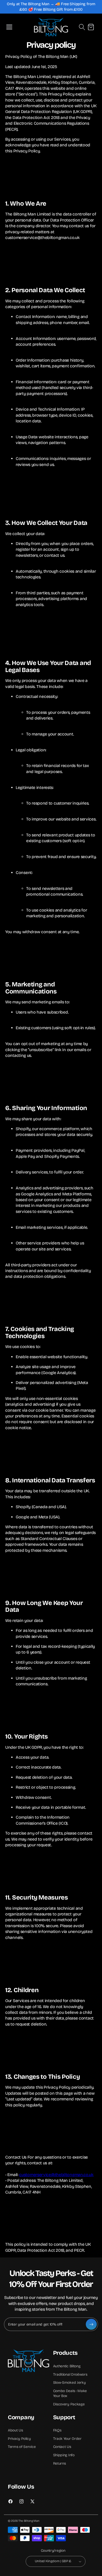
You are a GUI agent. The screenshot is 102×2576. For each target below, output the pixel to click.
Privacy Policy (19, 2439)
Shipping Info (64, 2455)
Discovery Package (69, 2404)
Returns (59, 2463)
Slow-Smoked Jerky (69, 2383)
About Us (15, 2430)
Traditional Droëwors (70, 2374)
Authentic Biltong (67, 2366)
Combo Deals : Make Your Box (70, 2394)
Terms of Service (22, 2447)
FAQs (57, 2430)
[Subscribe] (91, 2324)
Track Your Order (67, 2439)
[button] (9, 27)
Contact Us (62, 2447)
